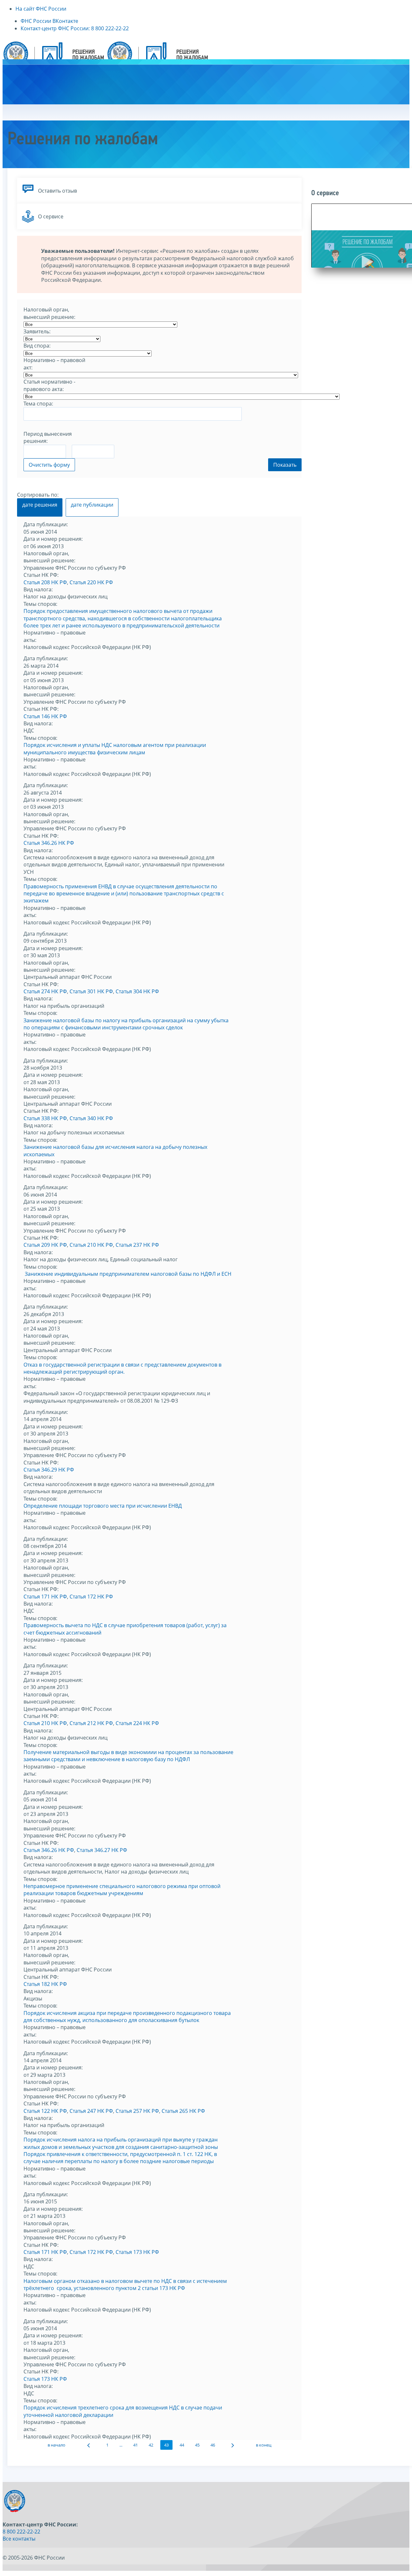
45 (197, 2445)
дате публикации (92, 505)
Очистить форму (49, 465)
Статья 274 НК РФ (45, 991)
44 (182, 2445)
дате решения (40, 505)
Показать (285, 465)
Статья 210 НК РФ (91, 1245)
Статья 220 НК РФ (91, 582)
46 (213, 2445)
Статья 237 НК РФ (137, 1245)
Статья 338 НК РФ (45, 1118)
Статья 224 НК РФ (137, 1723)
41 (136, 2445)
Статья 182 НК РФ (45, 1984)
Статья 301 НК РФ (91, 991)
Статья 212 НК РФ (91, 1723)
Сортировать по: (38, 495)
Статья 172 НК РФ (91, 1597)
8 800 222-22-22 (21, 2532)
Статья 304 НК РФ (137, 991)
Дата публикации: (46, 524)
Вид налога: (38, 589)
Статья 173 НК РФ (137, 2252)
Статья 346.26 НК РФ (49, 843)
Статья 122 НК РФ (45, 2111)
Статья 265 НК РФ (183, 2111)
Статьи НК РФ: (41, 575)
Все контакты (19, 2539)
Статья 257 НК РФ (137, 2111)
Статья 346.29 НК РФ (49, 1470)
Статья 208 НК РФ (45, 582)
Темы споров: (40, 604)
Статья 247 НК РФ (91, 2111)
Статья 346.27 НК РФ (102, 1850)
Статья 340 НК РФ (91, 1118)
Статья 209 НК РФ (45, 1245)
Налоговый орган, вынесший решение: (49, 557)
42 (151, 2445)
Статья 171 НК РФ (45, 1597)
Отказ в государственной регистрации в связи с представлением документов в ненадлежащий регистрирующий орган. (122, 1368)
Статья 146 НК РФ (45, 716)
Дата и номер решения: (53, 539)
